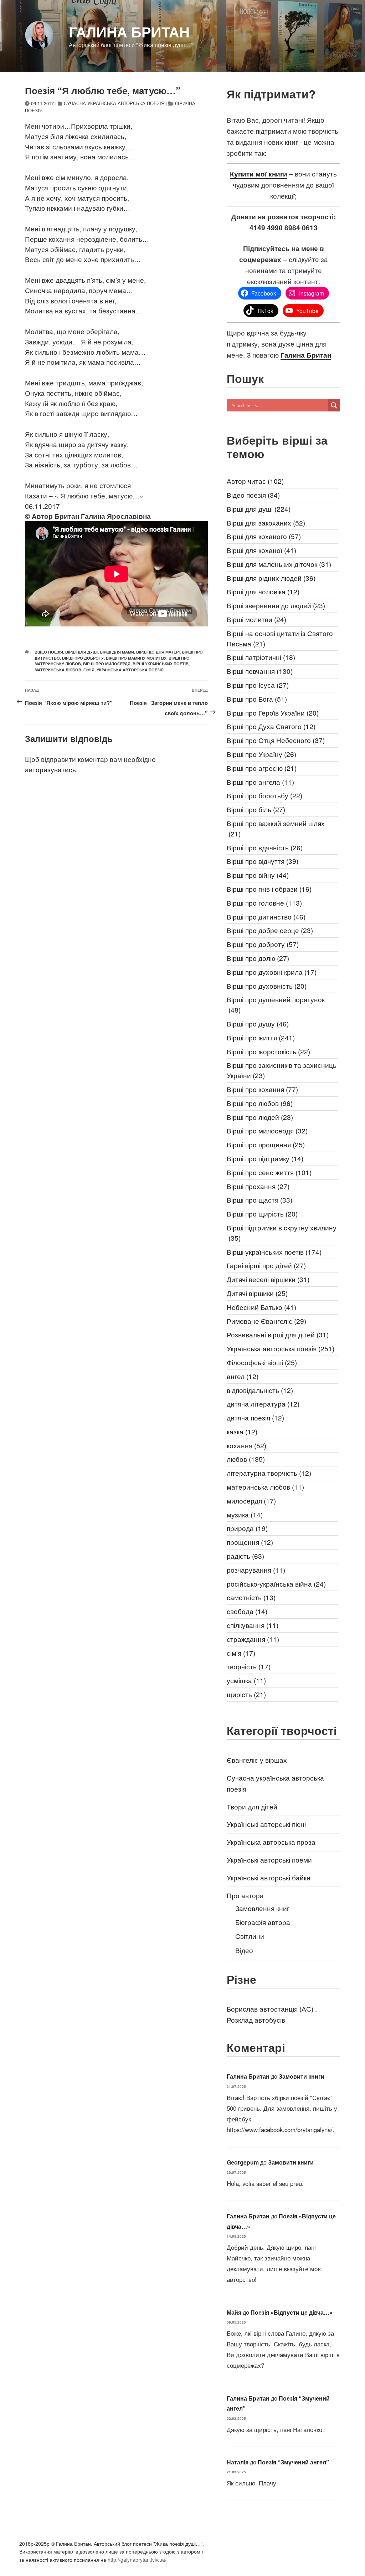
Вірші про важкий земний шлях (276, 828)
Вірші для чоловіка (263, 591)
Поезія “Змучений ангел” (293, 2462)
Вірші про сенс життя (269, 1172)
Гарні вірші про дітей (266, 1265)
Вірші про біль (256, 809)
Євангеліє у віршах (257, 1760)
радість (245, 1556)
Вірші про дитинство (266, 916)
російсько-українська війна (276, 1584)
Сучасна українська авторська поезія (114, 103)
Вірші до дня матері (158, 652)
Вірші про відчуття (263, 861)
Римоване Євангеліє (266, 1321)
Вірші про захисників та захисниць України (282, 1070)
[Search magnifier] (334, 405)
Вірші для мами (117, 652)
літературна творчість (269, 1473)
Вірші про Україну (261, 754)
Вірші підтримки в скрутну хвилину (282, 1233)
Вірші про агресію (262, 768)
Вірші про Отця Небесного (276, 740)
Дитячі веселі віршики (268, 1279)
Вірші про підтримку (265, 1158)
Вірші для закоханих (266, 523)
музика (245, 1514)
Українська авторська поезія (130, 670)
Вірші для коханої (261, 550)
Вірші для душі (81, 652)
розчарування (256, 1570)
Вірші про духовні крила (272, 972)
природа (247, 1528)
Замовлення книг (262, 1908)
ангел (243, 1376)
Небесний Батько (261, 1307)
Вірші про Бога (257, 699)
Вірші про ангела (260, 782)
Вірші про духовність (267, 986)
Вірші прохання (258, 1186)
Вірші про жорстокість (268, 1051)
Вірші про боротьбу (264, 795)
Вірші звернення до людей (276, 605)
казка (242, 1431)
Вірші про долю (258, 958)
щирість (246, 1694)
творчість (249, 1666)
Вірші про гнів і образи (269, 889)
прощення (250, 1542)
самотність (251, 1597)
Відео (244, 1950)
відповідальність (260, 1390)
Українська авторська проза (271, 1842)
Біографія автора (263, 1922)
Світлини (250, 1936)
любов (246, 1459)
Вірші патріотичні (261, 657)
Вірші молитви (256, 619)
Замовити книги (302, 2076)
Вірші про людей (260, 1117)
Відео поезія (49, 652)
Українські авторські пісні (266, 1824)
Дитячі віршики (257, 1293)
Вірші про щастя (259, 1200)
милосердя (251, 1500)
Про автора (245, 1895)
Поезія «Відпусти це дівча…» (292, 2312)
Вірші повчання (260, 671)
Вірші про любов (260, 1103)
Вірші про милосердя (107, 664)
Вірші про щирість (262, 1213)
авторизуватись (50, 769)
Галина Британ (129, 32)
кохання (246, 1445)
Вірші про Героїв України (273, 713)
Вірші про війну (258, 875)
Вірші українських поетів (161, 664)
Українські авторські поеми (269, 1860)
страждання (253, 1639)
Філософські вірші (262, 1362)
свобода (247, 1611)
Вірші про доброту (83, 658)
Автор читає (255, 481)
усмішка (246, 1680)
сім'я (89, 670)
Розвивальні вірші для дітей (278, 1334)
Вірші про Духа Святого (271, 726)
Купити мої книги (259, 174)
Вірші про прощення (266, 1144)
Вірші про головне (264, 903)
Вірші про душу (258, 1023)
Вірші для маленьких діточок (279, 564)
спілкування (253, 1625)
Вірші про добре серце (270, 930)
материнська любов (58, 670)
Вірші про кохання (262, 1089)
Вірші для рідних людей (271, 578)
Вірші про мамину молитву (136, 658)
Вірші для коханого (264, 536)
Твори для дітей (252, 1806)
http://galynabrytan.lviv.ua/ (137, 2560)
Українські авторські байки (269, 1877)
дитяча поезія (255, 1417)
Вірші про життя (261, 1037)
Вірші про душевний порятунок (276, 1004)
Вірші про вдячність (265, 847)
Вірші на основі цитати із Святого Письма (280, 638)
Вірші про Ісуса (258, 685)
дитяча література (263, 1404)
